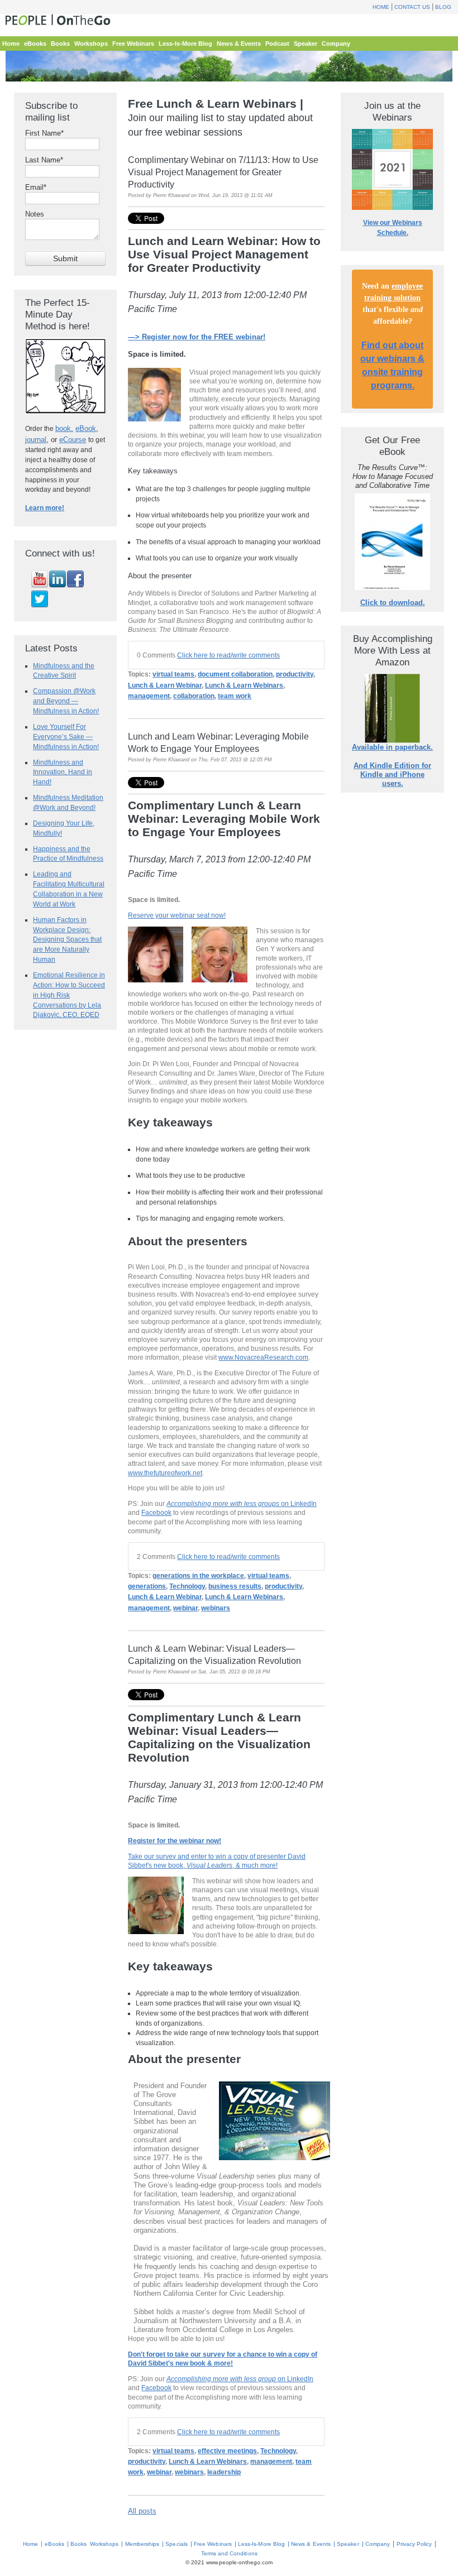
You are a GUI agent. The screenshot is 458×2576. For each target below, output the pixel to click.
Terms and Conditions (229, 2553)
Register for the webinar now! (175, 1841)
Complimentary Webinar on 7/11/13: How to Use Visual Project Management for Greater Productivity (223, 172)
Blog (443, 7)
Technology (187, 1586)
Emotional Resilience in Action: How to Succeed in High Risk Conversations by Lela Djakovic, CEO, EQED (69, 995)
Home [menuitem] (11, 44)
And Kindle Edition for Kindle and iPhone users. (392, 774)
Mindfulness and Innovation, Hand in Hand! (63, 772)
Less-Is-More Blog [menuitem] (185, 44)
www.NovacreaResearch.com (263, 1357)
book (63, 428)
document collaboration (235, 674)
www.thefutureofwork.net (165, 1473)
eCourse (73, 440)
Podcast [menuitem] (277, 44)
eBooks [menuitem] (35, 44)
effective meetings (227, 2451)
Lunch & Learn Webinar (165, 685)
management (149, 696)
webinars (216, 1608)
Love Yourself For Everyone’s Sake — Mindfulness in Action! (66, 737)
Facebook (156, 1512)
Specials (176, 2544)
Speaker (348, 2544)
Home (381, 7)
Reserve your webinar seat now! (177, 915)
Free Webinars (213, 2544)
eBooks (54, 2544)
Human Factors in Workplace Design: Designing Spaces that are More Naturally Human (67, 939)
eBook (86, 428)
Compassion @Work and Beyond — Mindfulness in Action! (66, 701)
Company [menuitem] (336, 44)
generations (147, 1586)
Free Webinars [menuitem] (133, 44)
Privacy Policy (414, 2544)
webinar (185, 1608)
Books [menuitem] (60, 44)
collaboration (194, 696)
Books (78, 2544)
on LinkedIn (242, 1503)
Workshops (104, 2544)
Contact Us (412, 7)
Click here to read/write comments (228, 655)
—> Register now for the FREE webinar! (197, 337)
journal (36, 440)
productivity (295, 674)
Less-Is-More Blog (261, 2544)
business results (235, 1586)
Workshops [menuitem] (91, 44)
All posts (142, 2511)
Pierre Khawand (171, 195)
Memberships (142, 2544)
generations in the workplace (198, 1576)
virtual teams (173, 674)
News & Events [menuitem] (239, 44)
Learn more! (45, 508)
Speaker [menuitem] (306, 44)
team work (235, 696)
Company (378, 2544)
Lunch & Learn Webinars (244, 685)
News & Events (311, 2544)
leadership (224, 2472)
